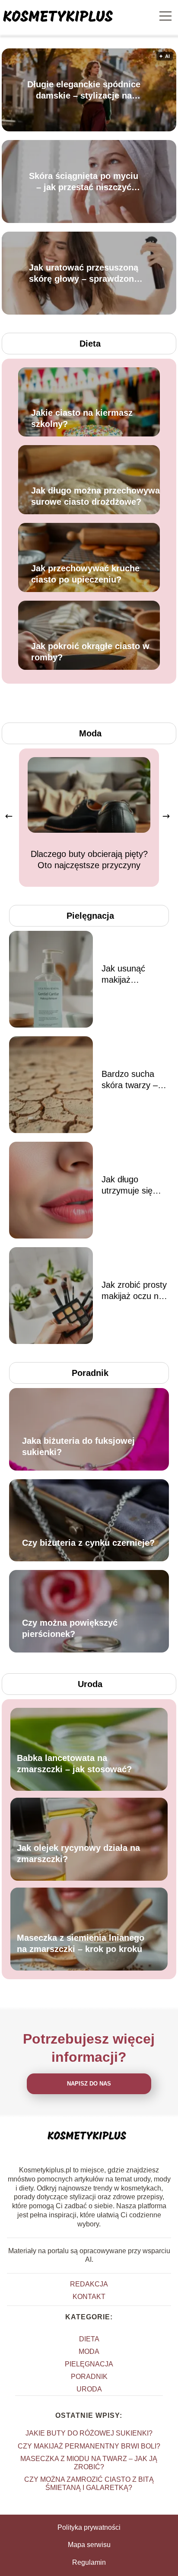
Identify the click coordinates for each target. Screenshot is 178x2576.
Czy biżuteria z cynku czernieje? (88, 1543)
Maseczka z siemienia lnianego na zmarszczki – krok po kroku (81, 1944)
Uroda (90, 1684)
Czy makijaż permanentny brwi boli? (89, 2446)
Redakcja (89, 2284)
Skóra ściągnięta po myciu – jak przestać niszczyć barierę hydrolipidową (84, 182)
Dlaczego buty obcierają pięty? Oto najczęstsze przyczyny (89, 860)
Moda (90, 733)
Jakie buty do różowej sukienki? (89, 2433)
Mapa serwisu (89, 2545)
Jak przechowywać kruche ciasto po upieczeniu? (85, 574)
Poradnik (90, 1373)
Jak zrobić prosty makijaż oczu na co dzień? (134, 1291)
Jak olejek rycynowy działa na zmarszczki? (78, 1854)
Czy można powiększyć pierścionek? (70, 1628)
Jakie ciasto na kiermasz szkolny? (82, 418)
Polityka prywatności (89, 2527)
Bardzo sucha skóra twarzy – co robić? (130, 1080)
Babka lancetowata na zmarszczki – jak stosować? (74, 1764)
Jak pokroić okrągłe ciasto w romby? (90, 652)
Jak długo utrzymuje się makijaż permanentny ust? (127, 1185)
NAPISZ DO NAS (89, 2084)
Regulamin (89, 2562)
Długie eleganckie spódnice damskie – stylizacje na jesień (84, 90)
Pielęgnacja (90, 916)
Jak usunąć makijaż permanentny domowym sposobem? (127, 974)
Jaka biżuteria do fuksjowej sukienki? (78, 1446)
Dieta (90, 344)
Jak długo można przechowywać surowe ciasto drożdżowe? (98, 496)
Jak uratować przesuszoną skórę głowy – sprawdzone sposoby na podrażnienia (84, 274)
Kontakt (89, 2297)
